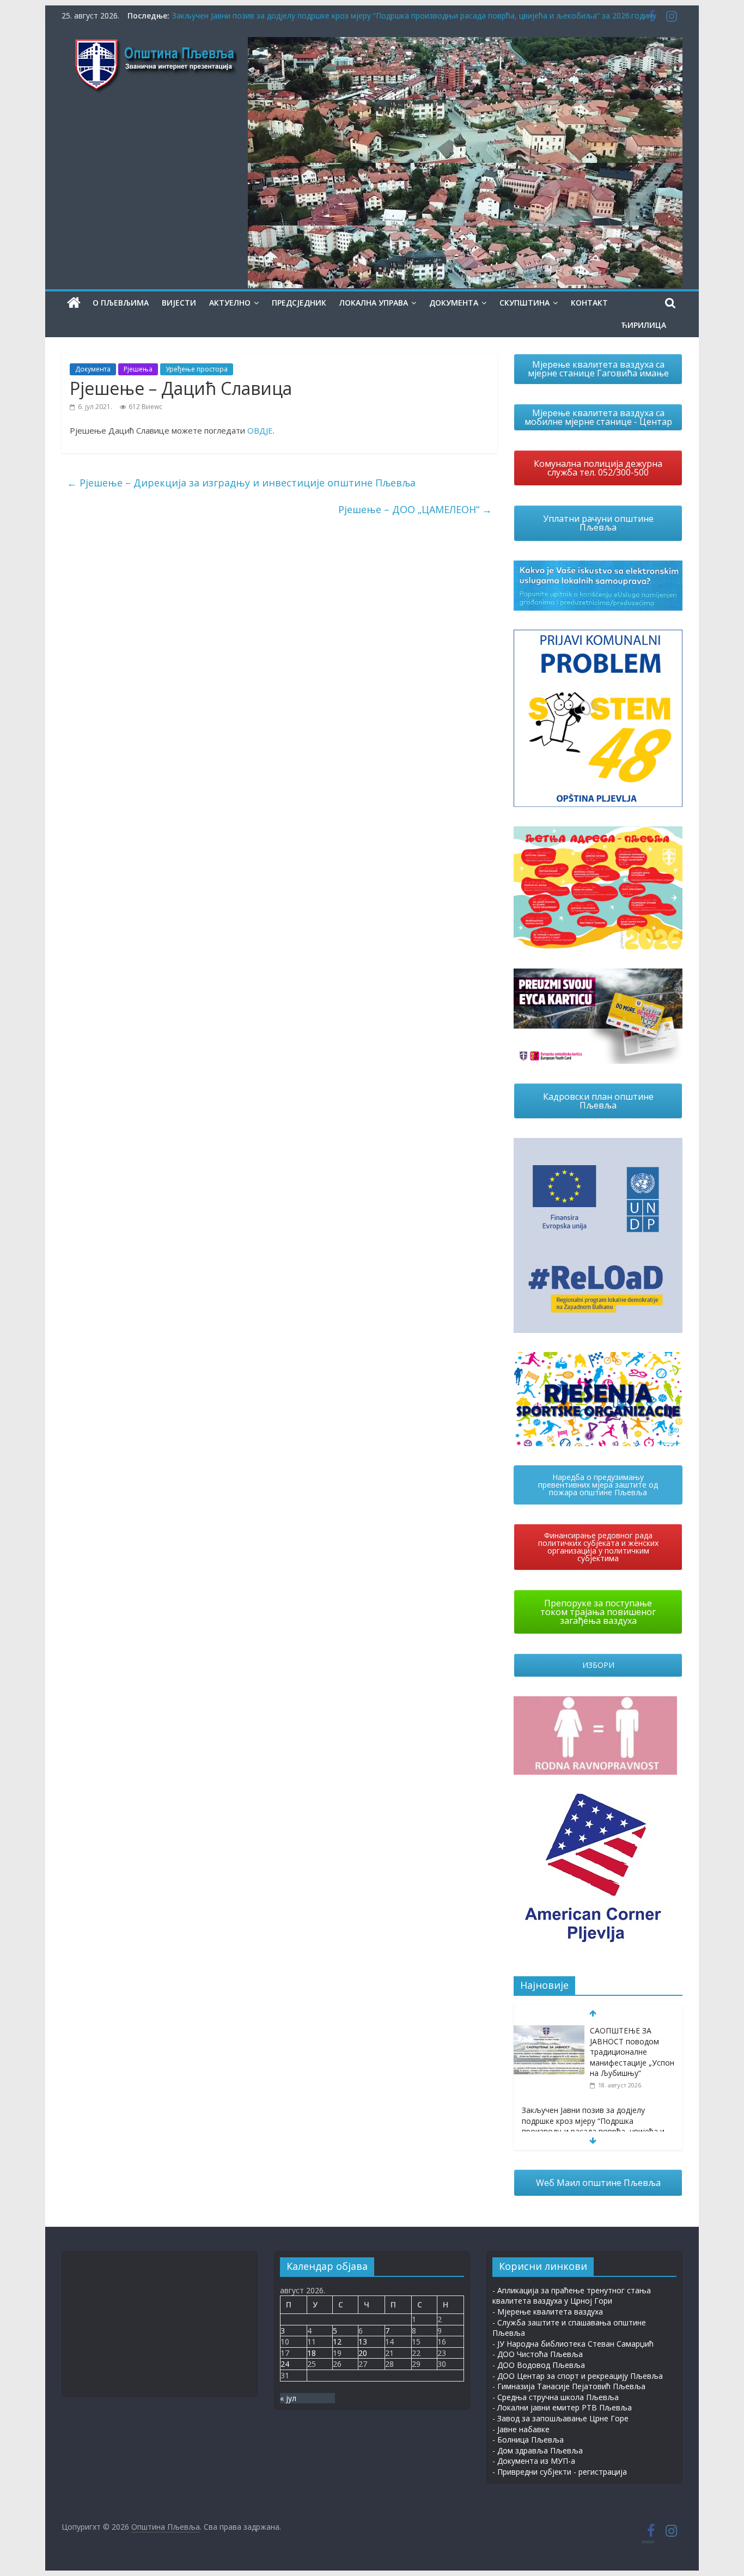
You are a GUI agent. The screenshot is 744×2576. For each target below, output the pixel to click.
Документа (454, 303)
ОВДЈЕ (260, 430)
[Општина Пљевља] (74, 303)
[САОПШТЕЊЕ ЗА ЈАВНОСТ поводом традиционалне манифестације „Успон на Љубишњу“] (549, 2031)
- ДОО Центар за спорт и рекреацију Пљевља (578, 2376)
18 (312, 2353)
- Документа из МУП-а (534, 2461)
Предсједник (299, 303)
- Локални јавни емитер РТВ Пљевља (562, 2407)
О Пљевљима (121, 303)
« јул (288, 2398)
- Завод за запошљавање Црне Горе (560, 2418)
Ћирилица (644, 325)
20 (363, 2353)
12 (337, 2341)
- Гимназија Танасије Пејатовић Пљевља (569, 2386)
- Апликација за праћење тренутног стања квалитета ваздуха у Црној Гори (572, 2296)
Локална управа (374, 303)
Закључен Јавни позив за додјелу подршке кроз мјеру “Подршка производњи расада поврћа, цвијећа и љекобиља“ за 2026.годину (414, 16)
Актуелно (230, 303)
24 (285, 2364)
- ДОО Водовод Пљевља (539, 2365)
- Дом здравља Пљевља (538, 2450)
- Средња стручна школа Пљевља (556, 2397)
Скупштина (525, 303)
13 (363, 2341)
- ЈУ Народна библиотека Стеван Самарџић (573, 2344)
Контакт (589, 303)
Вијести (179, 303)
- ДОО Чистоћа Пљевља (538, 2354)
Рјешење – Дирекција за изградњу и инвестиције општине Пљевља (241, 483)
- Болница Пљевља (528, 2440)
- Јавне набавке (521, 2429)
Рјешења (138, 369)
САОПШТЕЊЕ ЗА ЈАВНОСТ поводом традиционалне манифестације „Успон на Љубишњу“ (632, 2052)
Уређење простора (197, 369)
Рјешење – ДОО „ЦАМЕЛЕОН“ (415, 509)
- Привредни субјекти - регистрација (560, 2472)
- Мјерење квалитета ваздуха (548, 2312)
